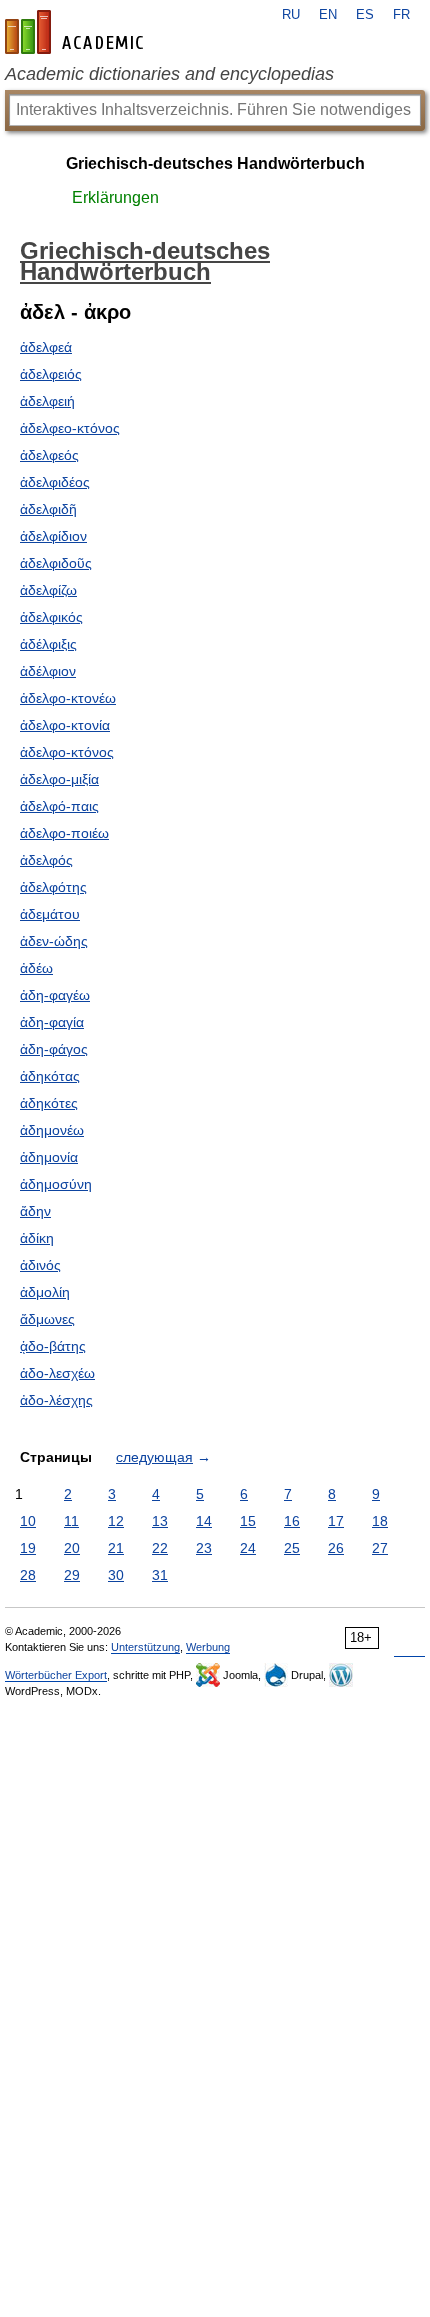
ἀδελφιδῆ (48, 509)
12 (116, 1521)
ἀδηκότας (50, 1076)
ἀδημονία (49, 1157)
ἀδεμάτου (50, 914)
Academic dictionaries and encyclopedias (169, 74)
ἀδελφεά (46, 347)
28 (28, 1575)
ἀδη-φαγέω (55, 995)
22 (160, 1548)
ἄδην (35, 1211)
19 (28, 1548)
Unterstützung (145, 1647)
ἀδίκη (37, 1238)
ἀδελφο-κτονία (65, 725)
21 (116, 1548)
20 (72, 1548)
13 (160, 1521)
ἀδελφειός (51, 374)
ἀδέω (36, 968)
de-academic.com (77, 32)
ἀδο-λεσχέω (57, 1373)
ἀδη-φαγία (52, 1022)
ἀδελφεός (49, 455)
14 (204, 1521)
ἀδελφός (46, 860)
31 (160, 1575)
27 (380, 1548)
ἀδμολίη (45, 1292)
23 (204, 1548)
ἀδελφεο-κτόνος (70, 428)
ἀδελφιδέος (55, 482)
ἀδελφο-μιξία (59, 779)
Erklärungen (115, 197)
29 (72, 1575)
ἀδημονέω (52, 1130)
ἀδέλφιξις (48, 644)
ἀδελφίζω (48, 590)
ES (365, 15)
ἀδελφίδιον (53, 536)
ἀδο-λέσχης (56, 1400)
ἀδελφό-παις (59, 806)
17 (336, 1521)
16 (292, 1521)
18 (380, 1521)
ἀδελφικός (51, 617)
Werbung (208, 1647)
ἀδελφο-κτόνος (67, 752)
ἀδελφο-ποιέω (64, 833)
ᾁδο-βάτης (53, 1346)
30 (116, 1575)
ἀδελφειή (47, 401)
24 (248, 1548)
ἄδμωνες (47, 1319)
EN (328, 15)
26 (336, 1548)
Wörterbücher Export (56, 1675)
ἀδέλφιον (48, 671)
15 (248, 1521)
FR (401, 15)
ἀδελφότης (53, 887)
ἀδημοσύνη (56, 1184)
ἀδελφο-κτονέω (68, 698)
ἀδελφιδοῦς (56, 563)
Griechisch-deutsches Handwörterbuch (215, 163)
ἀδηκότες (49, 1103)
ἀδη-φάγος (54, 1049)
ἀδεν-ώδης (54, 941)
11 (71, 1521)
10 (28, 1521)
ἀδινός (40, 1265)
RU (291, 15)
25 (292, 1548)
